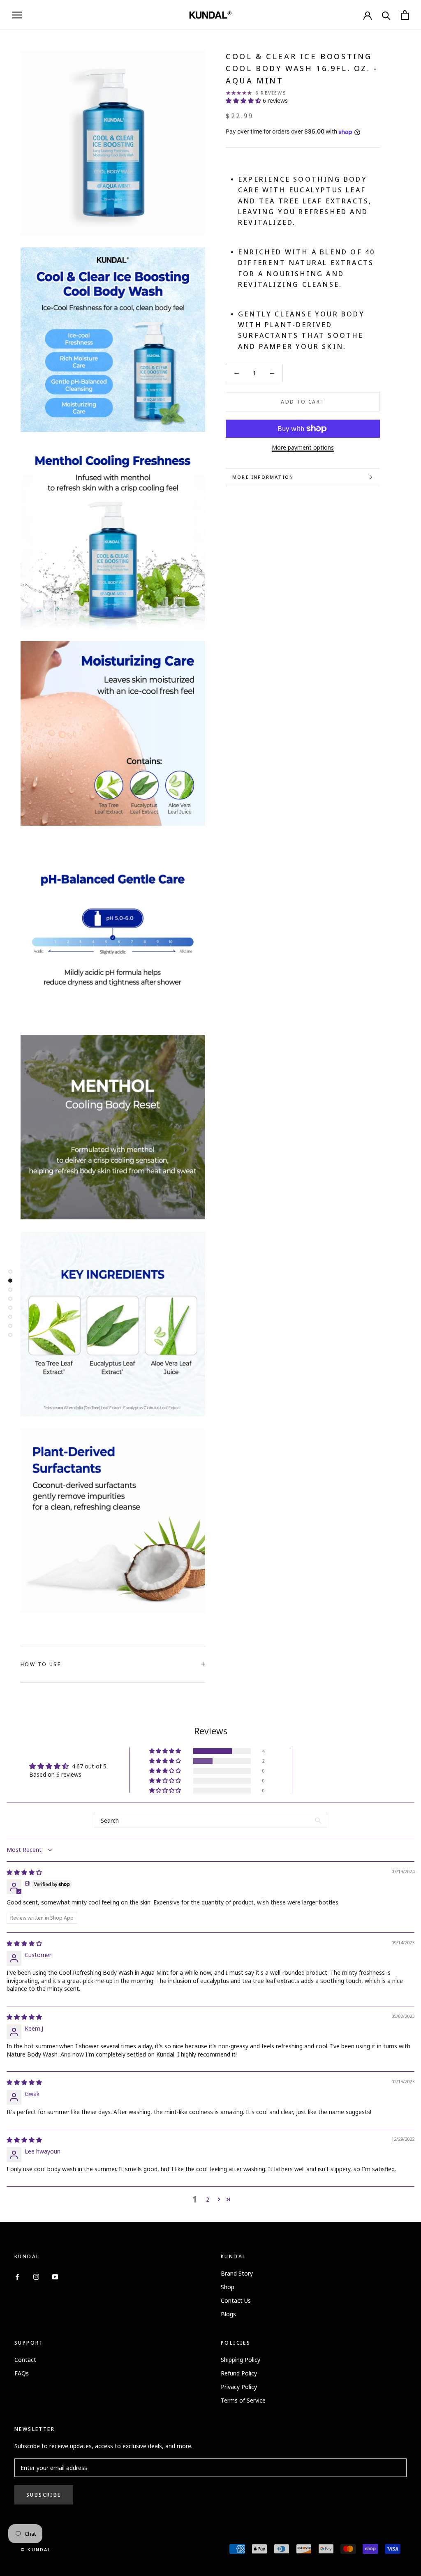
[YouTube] (55, 2276)
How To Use (41, 1664)
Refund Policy (239, 2373)
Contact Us (236, 2300)
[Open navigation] (17, 15)
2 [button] (208, 2199)
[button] (244, 100)
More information (263, 477)
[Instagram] (36, 2276)
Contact (25, 2360)
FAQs (22, 2373)
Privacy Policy (239, 2387)
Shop (228, 2287)
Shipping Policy (241, 2360)
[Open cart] (405, 15)
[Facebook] (17, 2276)
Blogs (228, 2314)
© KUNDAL (36, 2549)
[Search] (386, 15)
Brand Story (237, 2273)
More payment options (303, 447)
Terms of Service (243, 2400)
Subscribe (44, 2495)
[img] (24, 1872)
